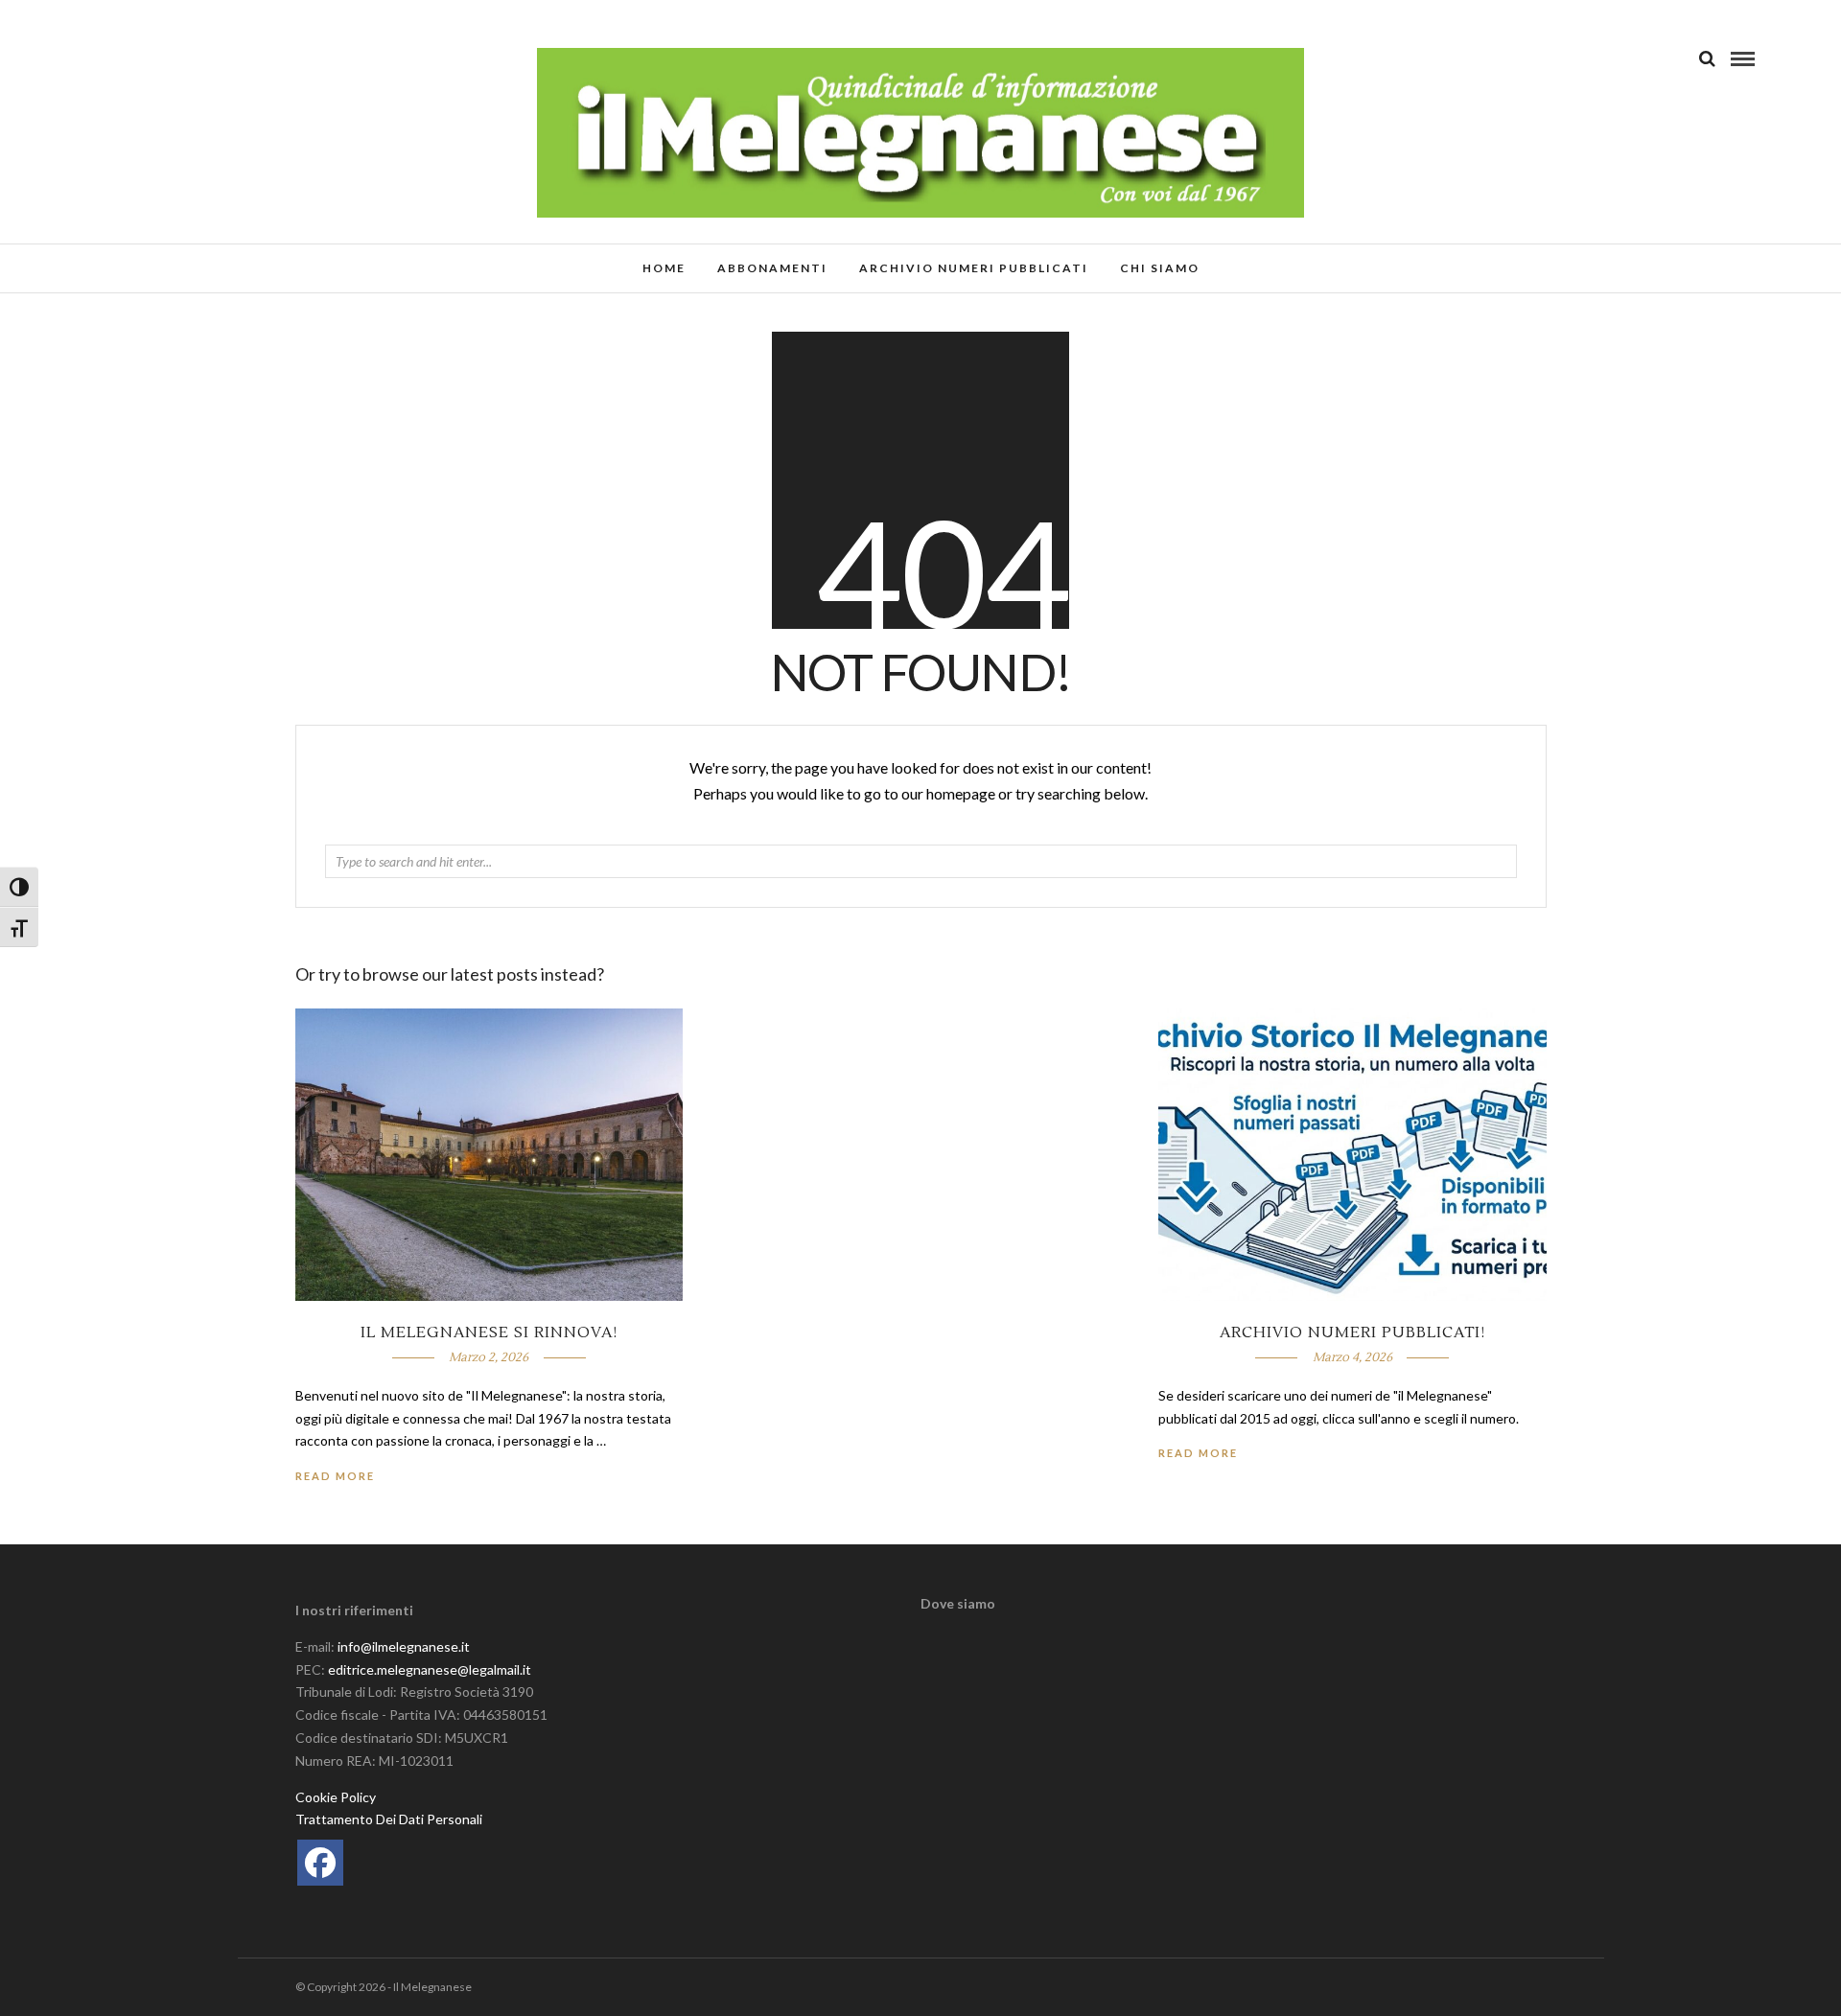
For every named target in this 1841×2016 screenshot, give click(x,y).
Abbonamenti (772, 268)
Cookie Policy (336, 1797)
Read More (1198, 1453)
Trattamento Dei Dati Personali (389, 1819)
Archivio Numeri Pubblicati (974, 268)
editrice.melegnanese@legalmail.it (430, 1669)
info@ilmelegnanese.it (404, 1646)
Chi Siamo (1160, 268)
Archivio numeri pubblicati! (1352, 1332)
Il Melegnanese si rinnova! (489, 1332)
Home (664, 268)
